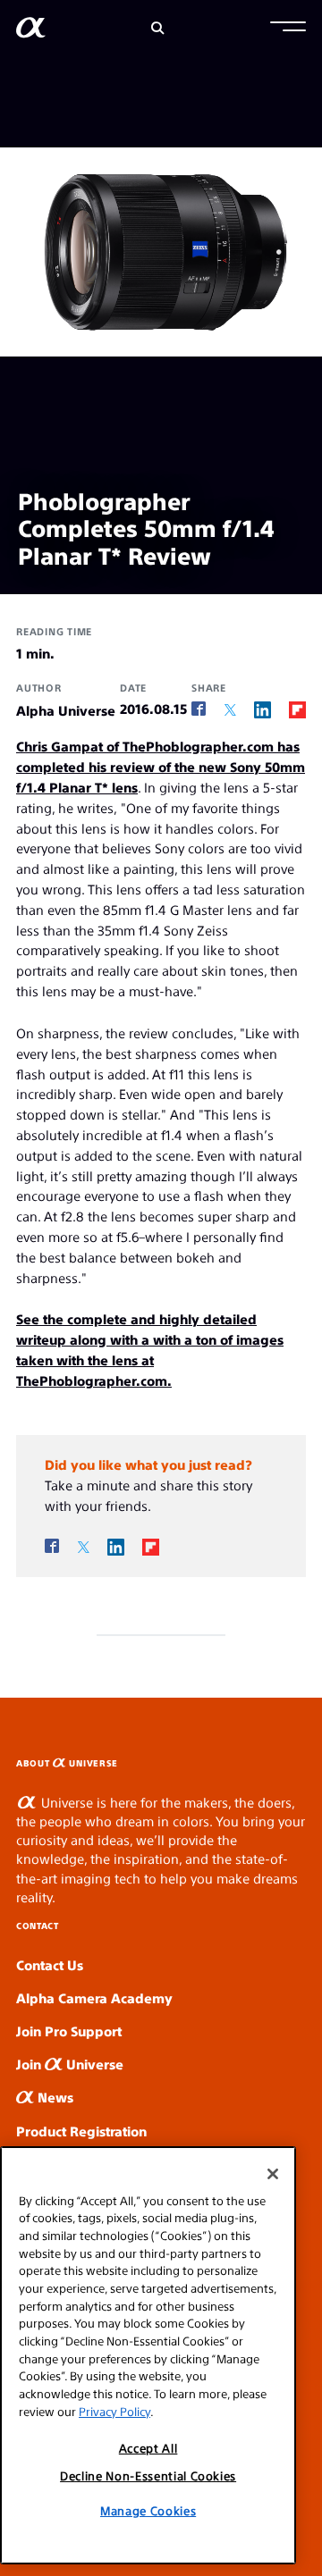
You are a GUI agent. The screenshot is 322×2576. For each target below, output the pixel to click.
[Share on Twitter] (230, 710)
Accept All (148, 2448)
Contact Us (50, 1964)
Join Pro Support (69, 2031)
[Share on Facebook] (199, 709)
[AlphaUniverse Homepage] (31, 31)
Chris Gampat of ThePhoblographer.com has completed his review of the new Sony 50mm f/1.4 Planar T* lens (161, 766)
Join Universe (70, 2064)
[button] (288, 29)
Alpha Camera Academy (94, 1997)
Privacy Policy (114, 2411)
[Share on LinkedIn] (263, 709)
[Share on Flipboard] (297, 709)
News (54, 2097)
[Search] (158, 28)
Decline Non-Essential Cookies (148, 2475)
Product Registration (81, 2131)
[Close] (273, 2174)
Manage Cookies (148, 2510)
